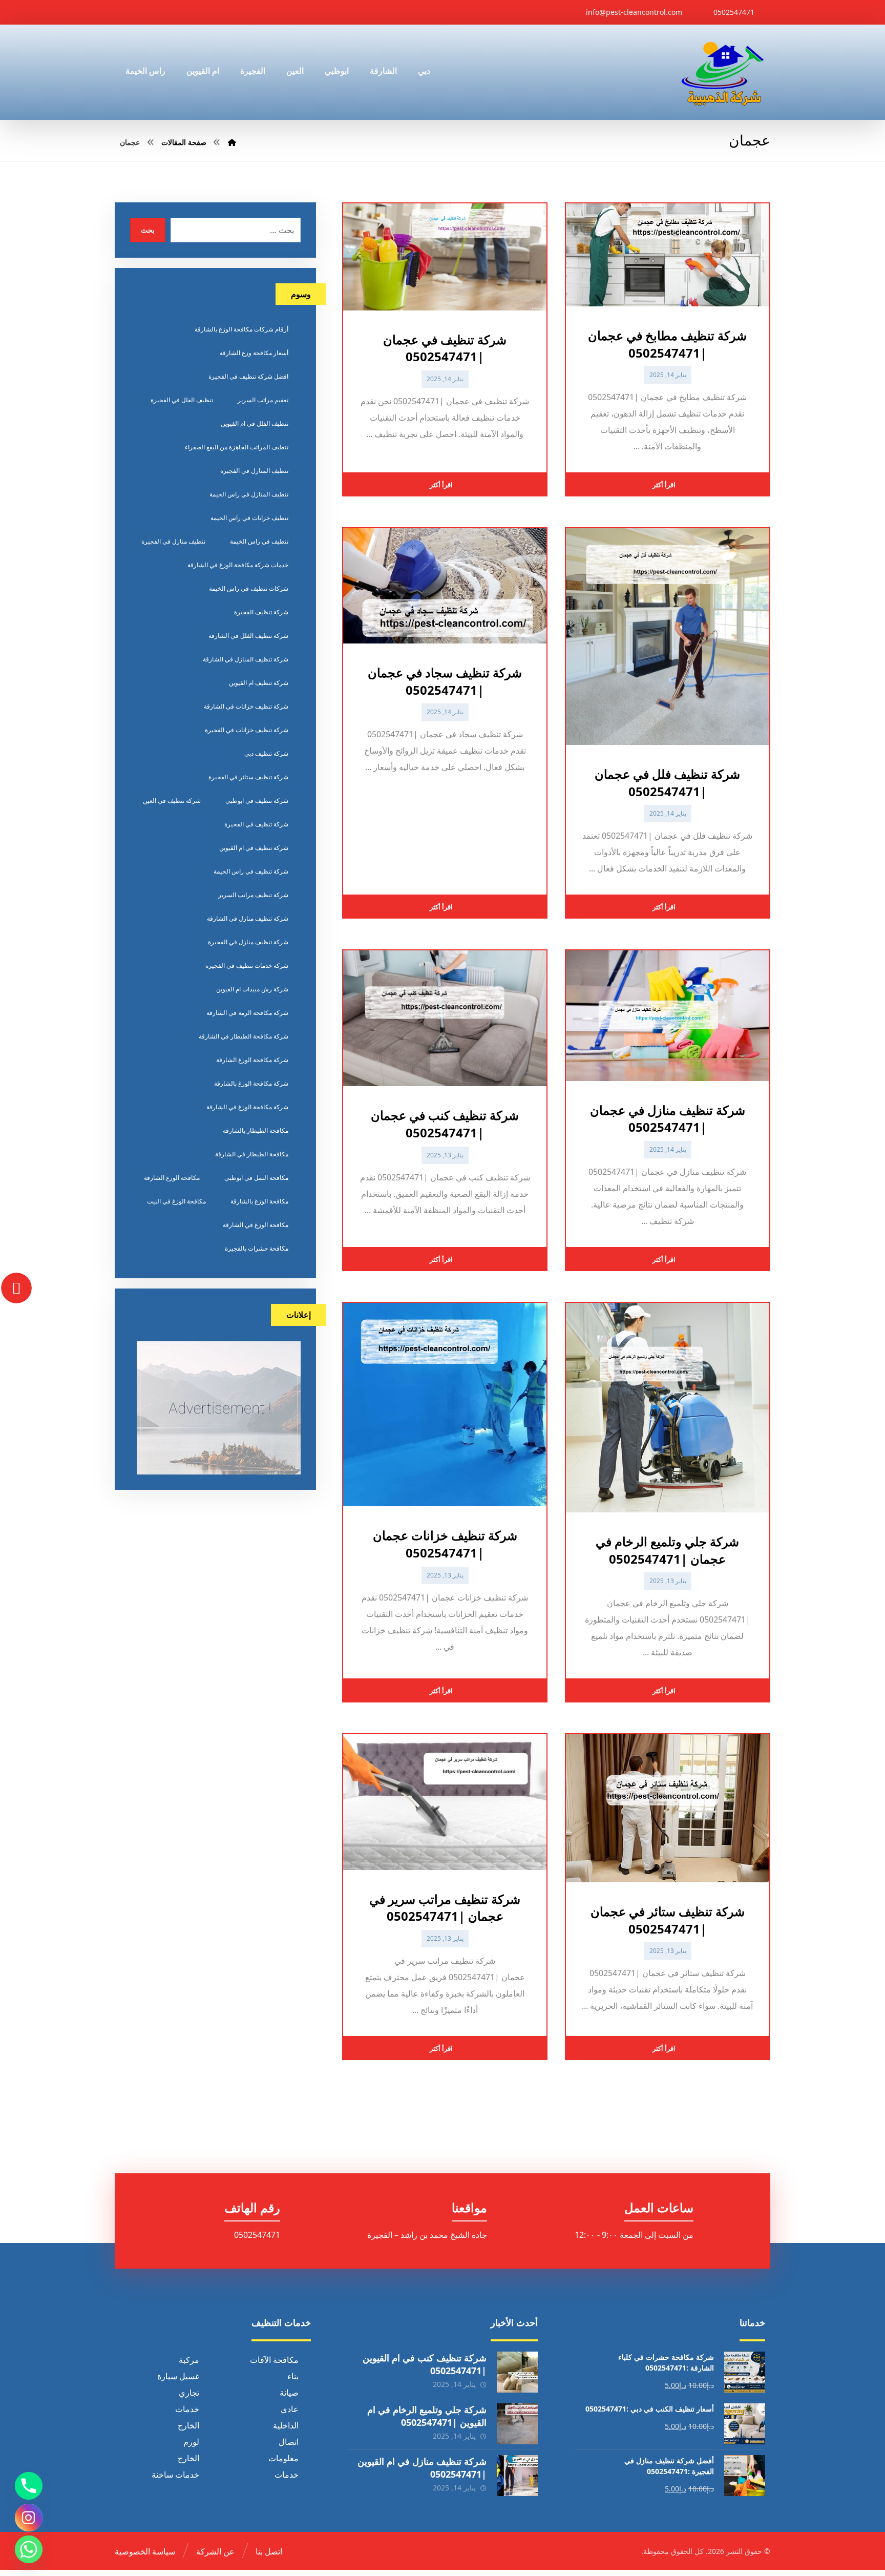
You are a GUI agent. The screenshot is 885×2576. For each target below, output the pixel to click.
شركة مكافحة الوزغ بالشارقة (251, 1083)
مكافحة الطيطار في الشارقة (252, 1154)
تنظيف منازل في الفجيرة (173, 541)
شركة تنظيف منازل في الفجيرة (248, 942)
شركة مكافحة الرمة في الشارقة (247, 1013)
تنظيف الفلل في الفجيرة (182, 400)
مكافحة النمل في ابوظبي (256, 1178)
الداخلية (286, 2425)
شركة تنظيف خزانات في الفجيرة (247, 730)
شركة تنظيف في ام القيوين (254, 848)
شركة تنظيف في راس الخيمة (251, 871)
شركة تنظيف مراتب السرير (253, 895)
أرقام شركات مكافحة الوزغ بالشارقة (241, 329)
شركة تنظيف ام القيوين (259, 683)
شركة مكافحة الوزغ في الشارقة (247, 1107)
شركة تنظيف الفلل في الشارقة (248, 636)
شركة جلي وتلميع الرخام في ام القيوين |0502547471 (427, 2416)
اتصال (289, 2442)
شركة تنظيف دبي (266, 753)
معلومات (283, 2458)
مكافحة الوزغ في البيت (176, 1201)
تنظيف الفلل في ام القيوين (255, 423)
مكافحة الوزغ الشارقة (172, 1178)
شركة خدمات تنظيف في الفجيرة (247, 965)
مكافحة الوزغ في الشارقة (256, 1225)
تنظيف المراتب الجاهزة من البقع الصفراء (237, 447)
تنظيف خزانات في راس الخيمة (249, 518)
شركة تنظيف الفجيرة (261, 612)
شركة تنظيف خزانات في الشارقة (246, 706)
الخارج (188, 2425)
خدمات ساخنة (175, 2475)
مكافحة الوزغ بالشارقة (259, 1201)
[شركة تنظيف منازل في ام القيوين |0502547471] (517, 2476)
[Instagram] (29, 2518)
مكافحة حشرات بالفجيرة (257, 1248)
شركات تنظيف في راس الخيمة (249, 588)
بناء (293, 2376)
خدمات (187, 2409)
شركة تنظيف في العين (172, 801)
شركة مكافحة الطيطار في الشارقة (244, 1036)
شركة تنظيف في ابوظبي (257, 801)
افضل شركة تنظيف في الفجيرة (248, 376)
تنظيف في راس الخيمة (259, 541)
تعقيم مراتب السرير (263, 400)
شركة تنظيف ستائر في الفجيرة (248, 777)
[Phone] (29, 2486)
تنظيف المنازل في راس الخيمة (249, 494)
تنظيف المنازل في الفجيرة (254, 471)
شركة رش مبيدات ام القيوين (252, 989)
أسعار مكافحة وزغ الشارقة (254, 353)
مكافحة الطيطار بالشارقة (256, 1130)
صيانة (289, 2393)
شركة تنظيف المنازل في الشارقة (246, 659)
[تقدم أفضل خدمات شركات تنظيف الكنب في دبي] (723, 72)
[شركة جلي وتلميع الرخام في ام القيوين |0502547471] (517, 2424)
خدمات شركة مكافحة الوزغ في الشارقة (238, 565)
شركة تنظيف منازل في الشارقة (248, 918)
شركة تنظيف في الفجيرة (256, 824)
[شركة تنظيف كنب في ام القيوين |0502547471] (517, 2372)
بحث (148, 230)
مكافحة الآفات (274, 2360)
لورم (191, 2442)
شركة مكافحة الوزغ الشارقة (252, 1060)
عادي (290, 2409)
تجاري (189, 2393)
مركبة (189, 2360)
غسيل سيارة (178, 2376)
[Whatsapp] (29, 2549)
